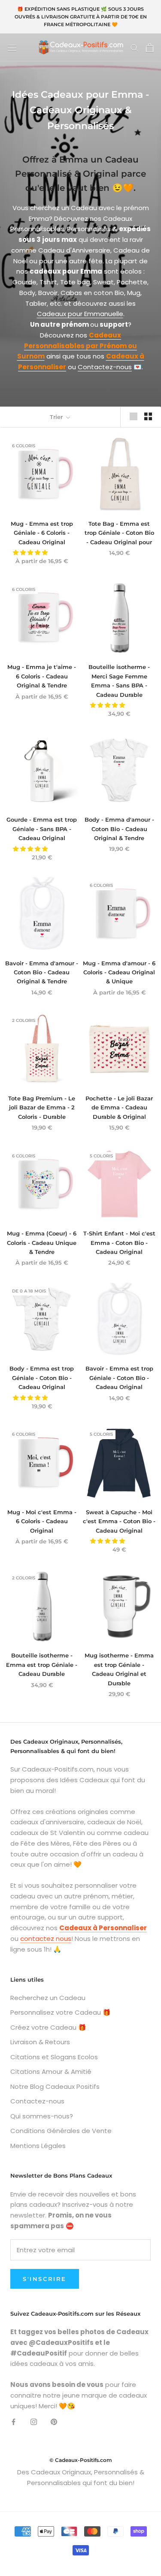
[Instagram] (34, 2421)
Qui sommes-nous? (42, 2116)
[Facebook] (14, 2421)
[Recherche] (134, 47)
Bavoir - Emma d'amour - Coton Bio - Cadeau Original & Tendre (42, 972)
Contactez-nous (105, 367)
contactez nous (46, 1939)
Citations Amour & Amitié (51, 2071)
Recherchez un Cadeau (48, 1998)
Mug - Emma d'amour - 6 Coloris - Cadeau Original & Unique (119, 972)
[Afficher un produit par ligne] (134, 416)
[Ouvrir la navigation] (12, 48)
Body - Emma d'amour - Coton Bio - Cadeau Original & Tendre (119, 829)
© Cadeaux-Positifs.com (81, 2460)
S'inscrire (45, 2279)
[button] (31, 553)
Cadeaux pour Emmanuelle (80, 314)
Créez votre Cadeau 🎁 (48, 2027)
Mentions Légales (38, 2146)
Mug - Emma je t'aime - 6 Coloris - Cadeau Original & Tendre (42, 676)
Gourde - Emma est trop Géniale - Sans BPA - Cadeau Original (42, 829)
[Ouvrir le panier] (150, 48)
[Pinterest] (54, 2421)
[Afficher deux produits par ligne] (148, 416)
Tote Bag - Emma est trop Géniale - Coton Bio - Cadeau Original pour (119, 533)
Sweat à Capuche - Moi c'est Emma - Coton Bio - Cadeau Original (119, 1521)
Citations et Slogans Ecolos (54, 2057)
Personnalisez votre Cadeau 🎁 (61, 2012)
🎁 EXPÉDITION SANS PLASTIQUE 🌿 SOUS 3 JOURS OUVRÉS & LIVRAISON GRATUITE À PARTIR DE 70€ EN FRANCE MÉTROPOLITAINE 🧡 (81, 17)
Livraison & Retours (40, 2042)
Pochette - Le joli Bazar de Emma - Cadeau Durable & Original (119, 1107)
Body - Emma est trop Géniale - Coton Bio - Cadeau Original (42, 1378)
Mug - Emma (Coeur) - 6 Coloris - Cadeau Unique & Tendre (42, 1243)
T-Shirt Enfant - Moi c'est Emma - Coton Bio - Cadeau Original (119, 1243)
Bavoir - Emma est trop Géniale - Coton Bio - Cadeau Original (119, 1378)
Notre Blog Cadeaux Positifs (55, 2086)
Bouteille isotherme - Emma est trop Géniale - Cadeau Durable (42, 1665)
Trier (57, 417)
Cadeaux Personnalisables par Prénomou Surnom (77, 346)
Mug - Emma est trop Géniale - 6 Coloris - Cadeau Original (42, 533)
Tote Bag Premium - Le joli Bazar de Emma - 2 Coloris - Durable (42, 1107)
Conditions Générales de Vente (61, 2131)
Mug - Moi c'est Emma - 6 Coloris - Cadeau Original (42, 1521)
